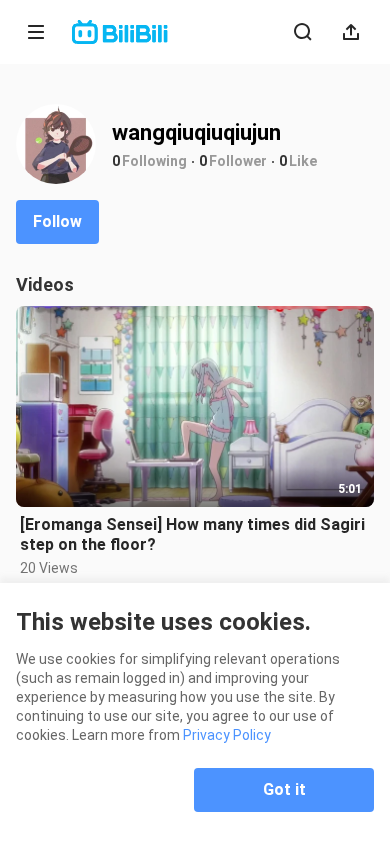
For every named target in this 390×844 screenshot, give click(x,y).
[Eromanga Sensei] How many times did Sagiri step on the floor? (192, 534)
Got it (284, 789)
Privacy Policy (227, 735)
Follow (57, 221)
